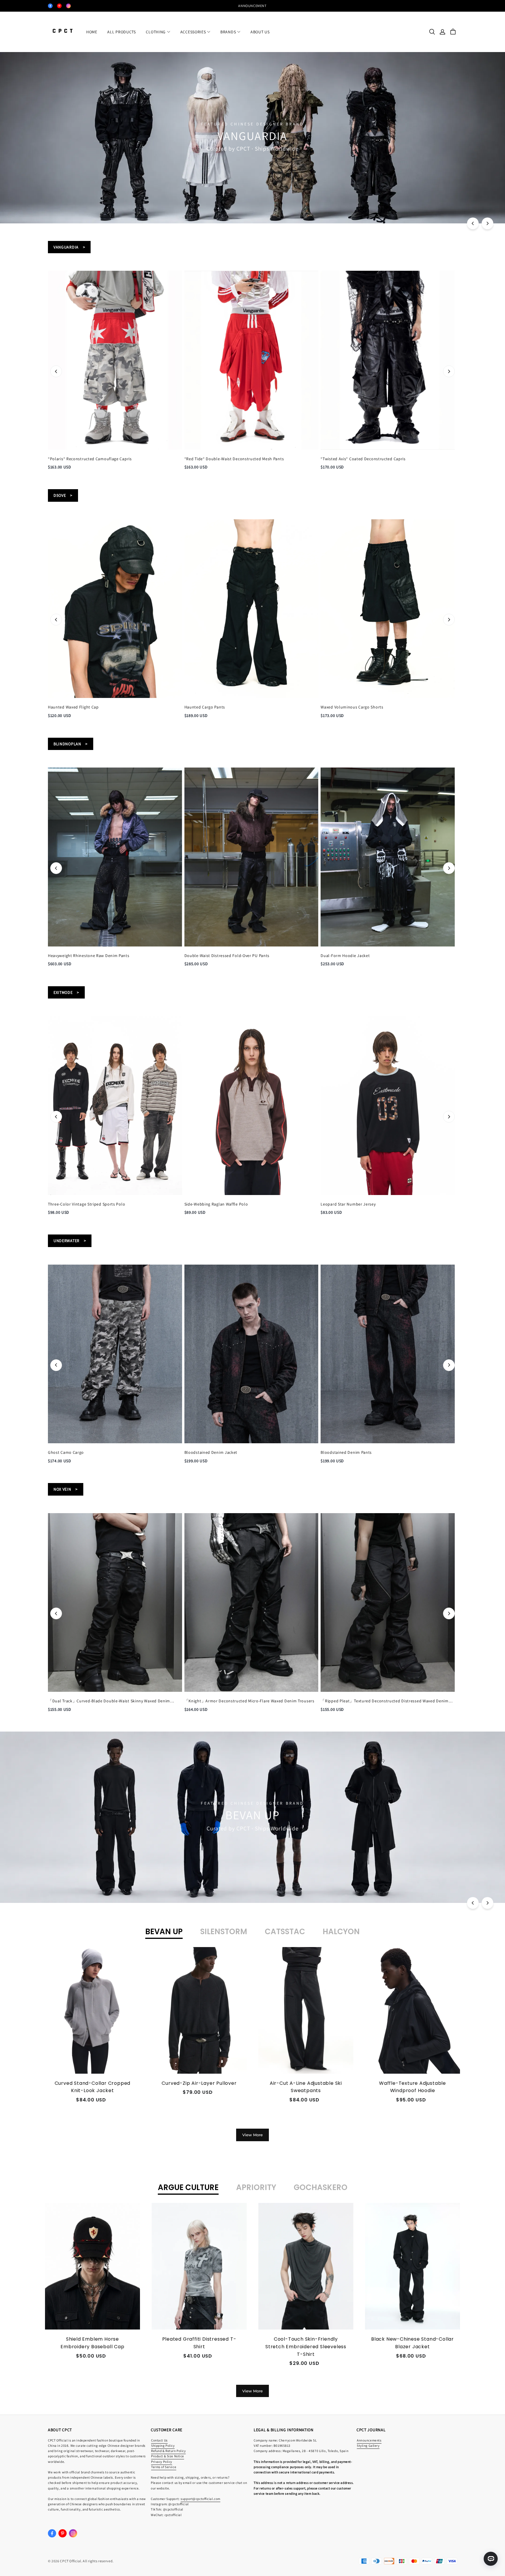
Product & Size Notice (168, 2456)
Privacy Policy (162, 2462)
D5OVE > (63, 495)
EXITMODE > (66, 992)
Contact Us (159, 2440)
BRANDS (228, 32)
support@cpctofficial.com (200, 2499)
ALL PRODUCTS (121, 32)
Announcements (369, 2440)
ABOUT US (260, 32)
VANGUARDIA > (69, 247)
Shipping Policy (163, 2445)
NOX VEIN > (66, 1489)
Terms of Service (164, 2467)
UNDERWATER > (70, 1241)
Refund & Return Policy (168, 2451)
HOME (92, 32)
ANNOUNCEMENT (252, 6)
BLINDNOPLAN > (71, 744)
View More (252, 2135)
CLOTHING (156, 32)
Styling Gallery (368, 2445)
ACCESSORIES (193, 32)
